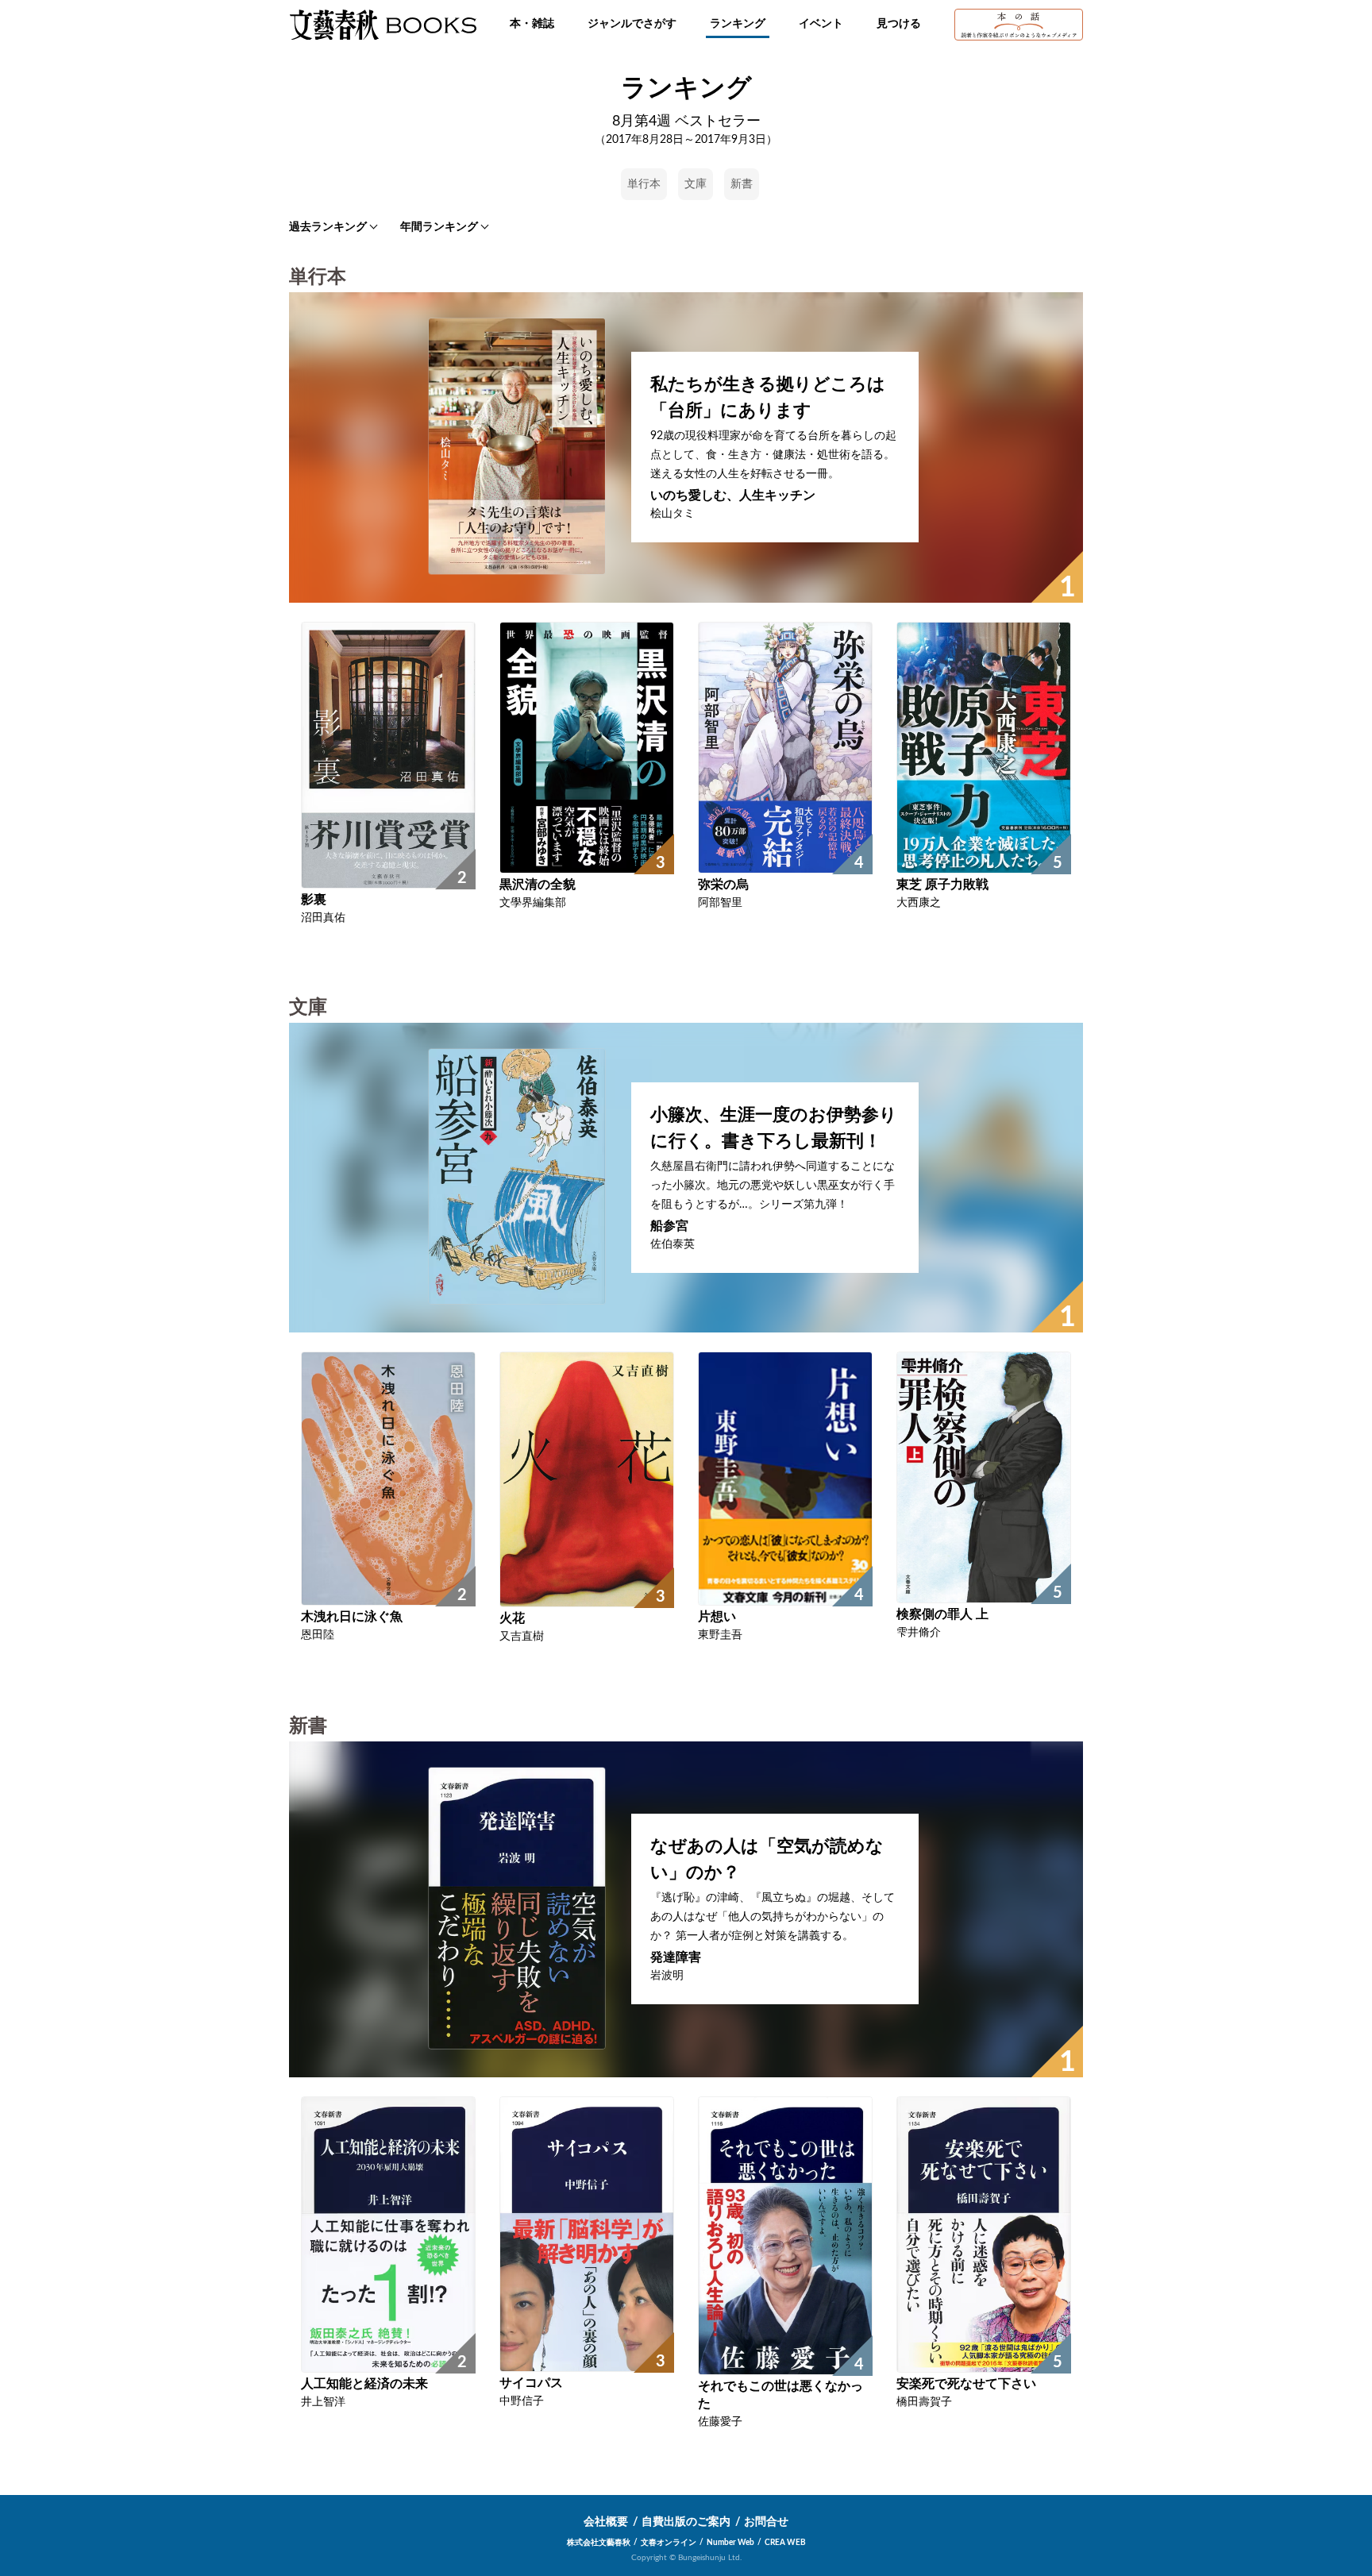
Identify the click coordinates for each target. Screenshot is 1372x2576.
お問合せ (766, 2522)
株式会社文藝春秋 (599, 2543)
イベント (821, 24)
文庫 (696, 184)
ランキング (738, 24)
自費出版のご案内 (686, 2522)
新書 (742, 184)
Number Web (730, 2543)
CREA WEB (785, 2543)
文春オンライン (669, 2543)
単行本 (644, 184)
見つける (899, 24)
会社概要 (606, 2522)
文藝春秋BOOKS (383, 25)
